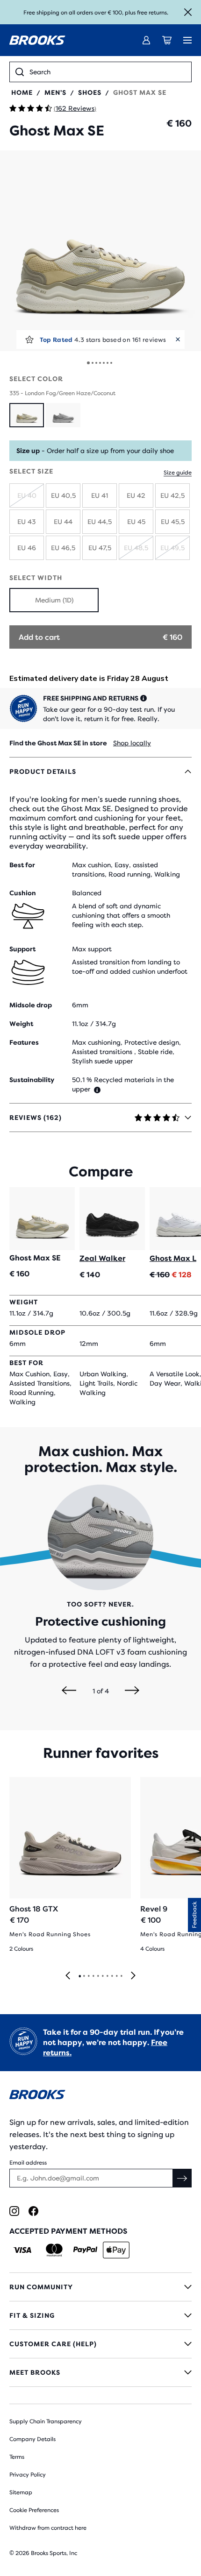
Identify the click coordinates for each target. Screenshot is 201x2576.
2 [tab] (84, 1976)
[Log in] (146, 40)
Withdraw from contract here (48, 2528)
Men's (55, 92)
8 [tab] (112, 1976)
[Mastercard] (54, 2250)
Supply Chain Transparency (46, 2421)
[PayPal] (85, 2250)
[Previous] (69, 1691)
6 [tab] (102, 1976)
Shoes (90, 92)
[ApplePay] (116, 2250)
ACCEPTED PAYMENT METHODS (68, 2231)
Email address (28, 2163)
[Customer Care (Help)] (100, 2344)
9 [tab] (116, 1976)
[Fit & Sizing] (100, 2315)
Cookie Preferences (34, 2510)
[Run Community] (100, 2287)
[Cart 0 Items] (167, 40)
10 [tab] (121, 1976)
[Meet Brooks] (100, 2372)
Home (22, 92)
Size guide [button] (178, 473)
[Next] (132, 1691)
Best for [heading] (22, 865)
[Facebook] (33, 2211)
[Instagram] (14, 2211)
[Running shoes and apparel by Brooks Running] (37, 40)
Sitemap (21, 2492)
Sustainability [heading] (32, 1080)
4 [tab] (93, 1976)
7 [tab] (107, 1976)
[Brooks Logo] (100, 2096)
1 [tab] (79, 1976)
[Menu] (187, 40)
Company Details (32, 2439)
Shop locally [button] (132, 743)
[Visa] (23, 2250)
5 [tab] (98, 1976)
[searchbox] (108, 72)
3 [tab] (88, 1976)
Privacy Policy (28, 2475)
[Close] (188, 12)
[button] (100, 251)
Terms (17, 2457)
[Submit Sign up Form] (182, 2178)
